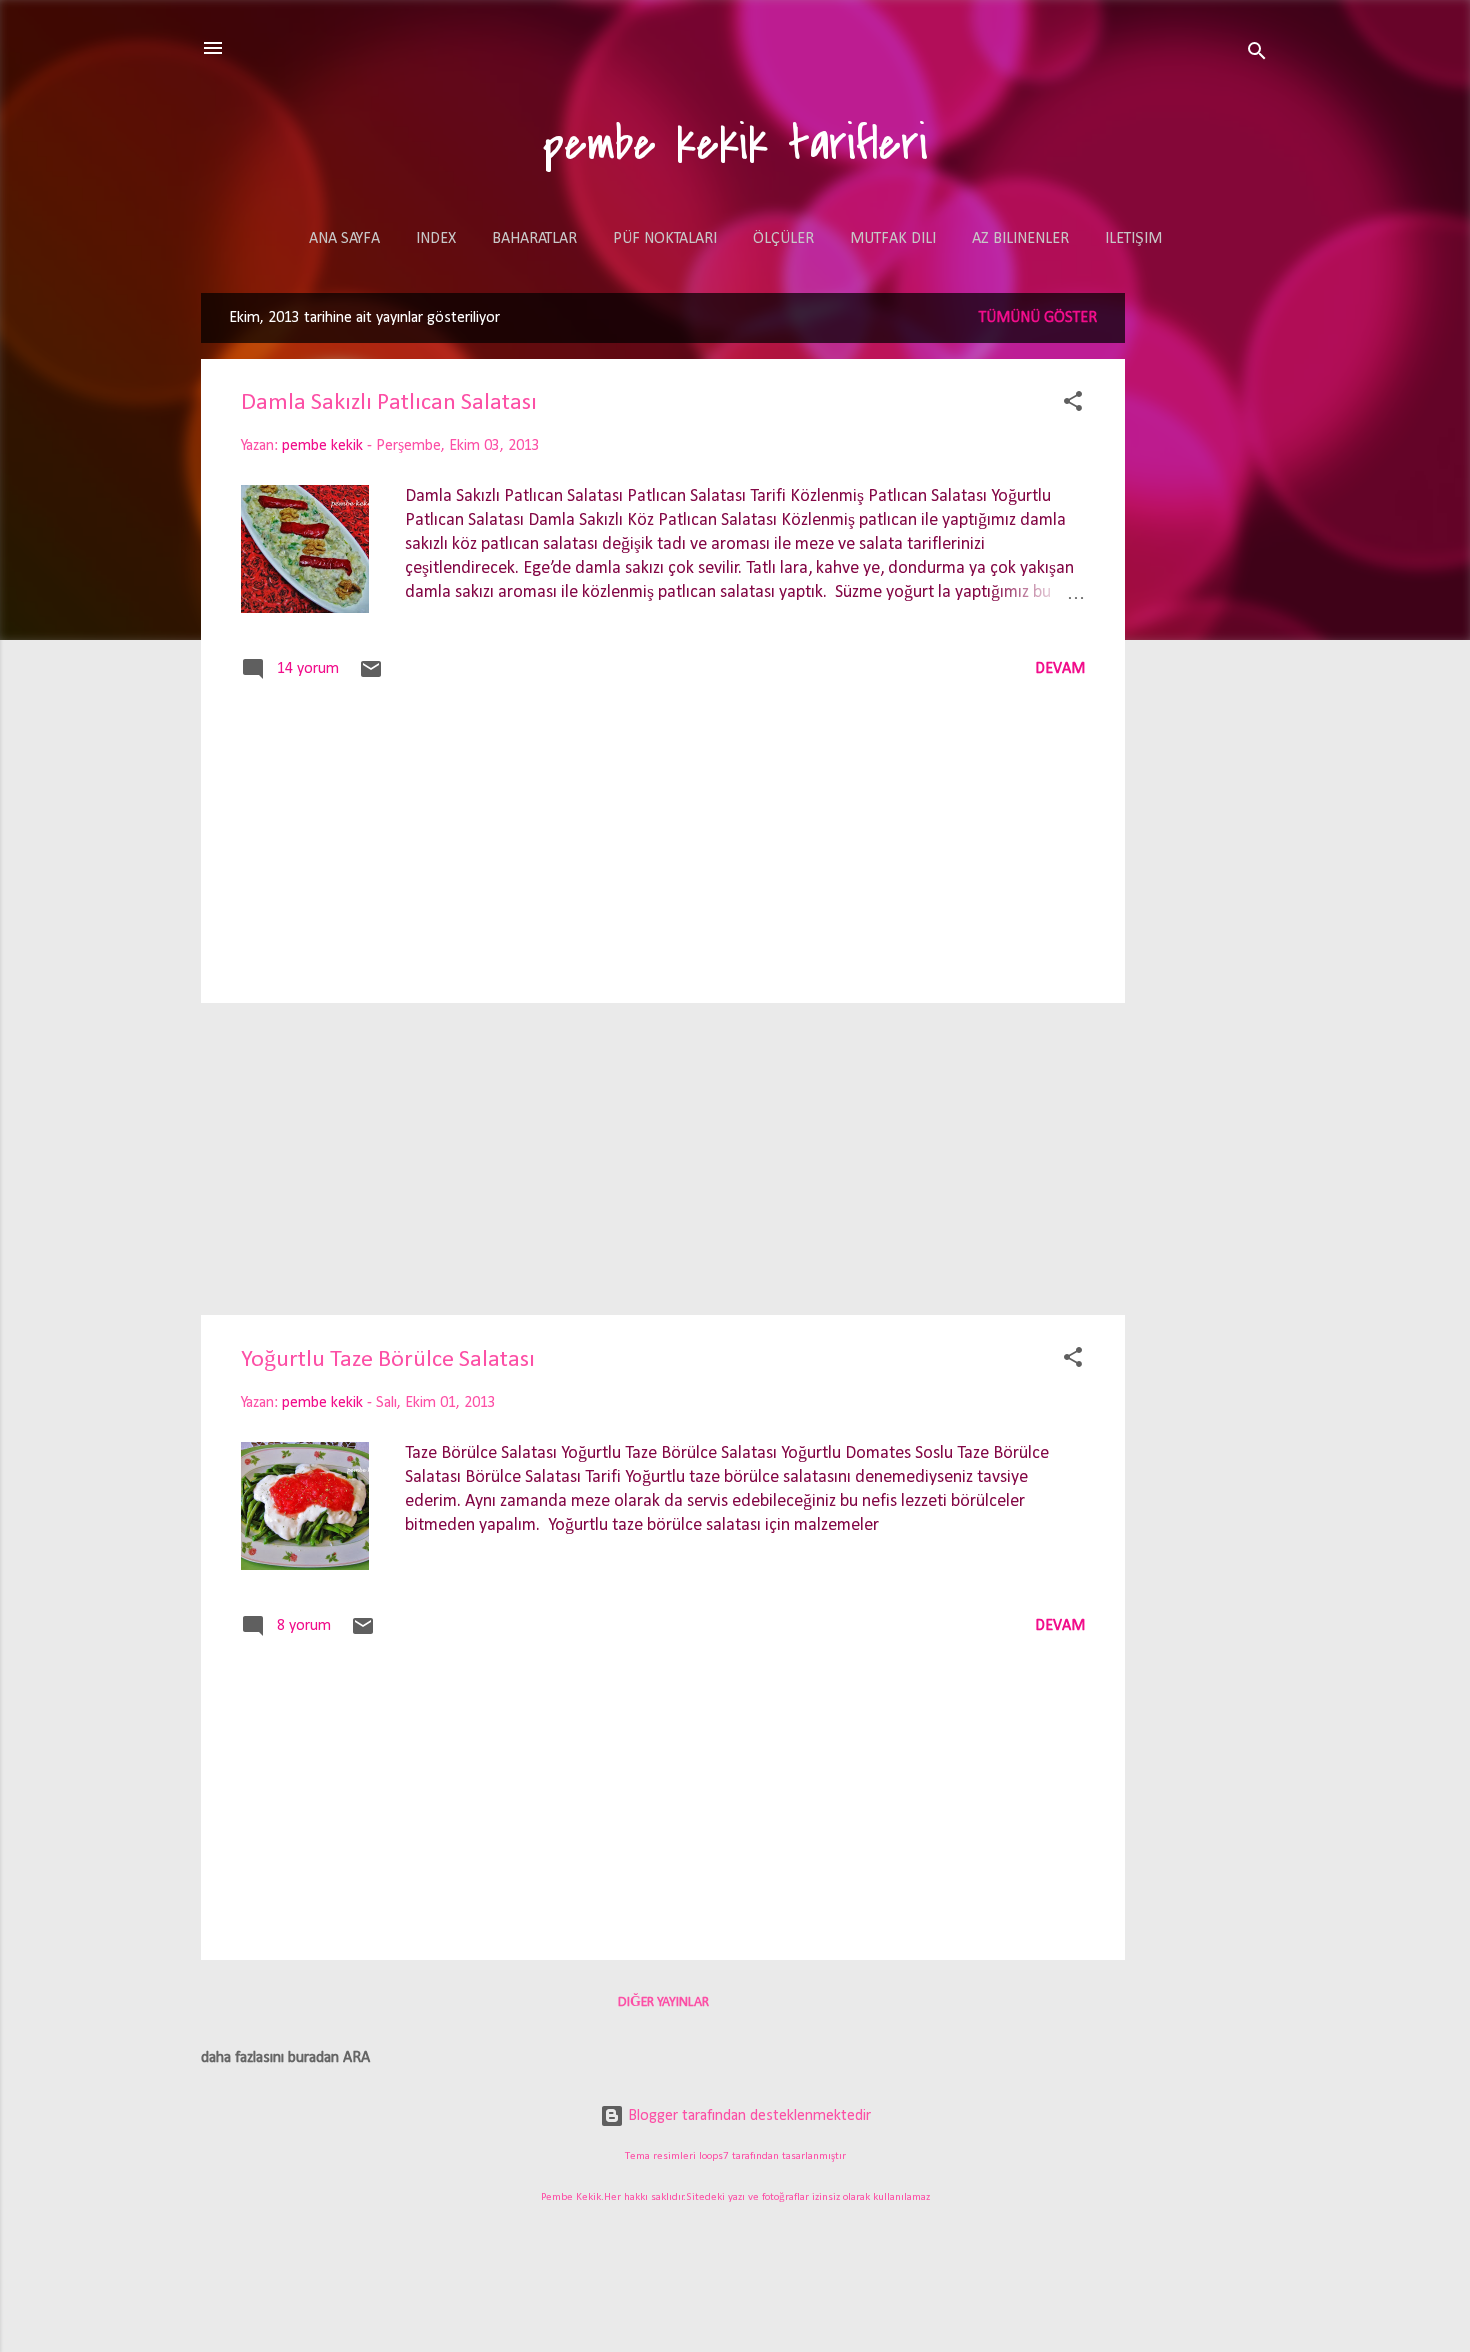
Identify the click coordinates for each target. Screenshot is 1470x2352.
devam (1060, 669)
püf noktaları (665, 239)
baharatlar (534, 239)
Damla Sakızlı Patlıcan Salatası (389, 403)
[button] (1073, 405)
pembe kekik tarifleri (735, 144)
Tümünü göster (1038, 318)
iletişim (1133, 239)
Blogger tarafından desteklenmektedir (747, 2116)
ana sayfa (344, 239)
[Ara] (1257, 54)
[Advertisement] (1205, 609)
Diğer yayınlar (663, 2002)
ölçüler (783, 239)
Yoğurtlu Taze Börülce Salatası (388, 1360)
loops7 (714, 2156)
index (436, 239)
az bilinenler (1020, 239)
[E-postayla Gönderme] (371, 677)
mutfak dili (893, 239)
